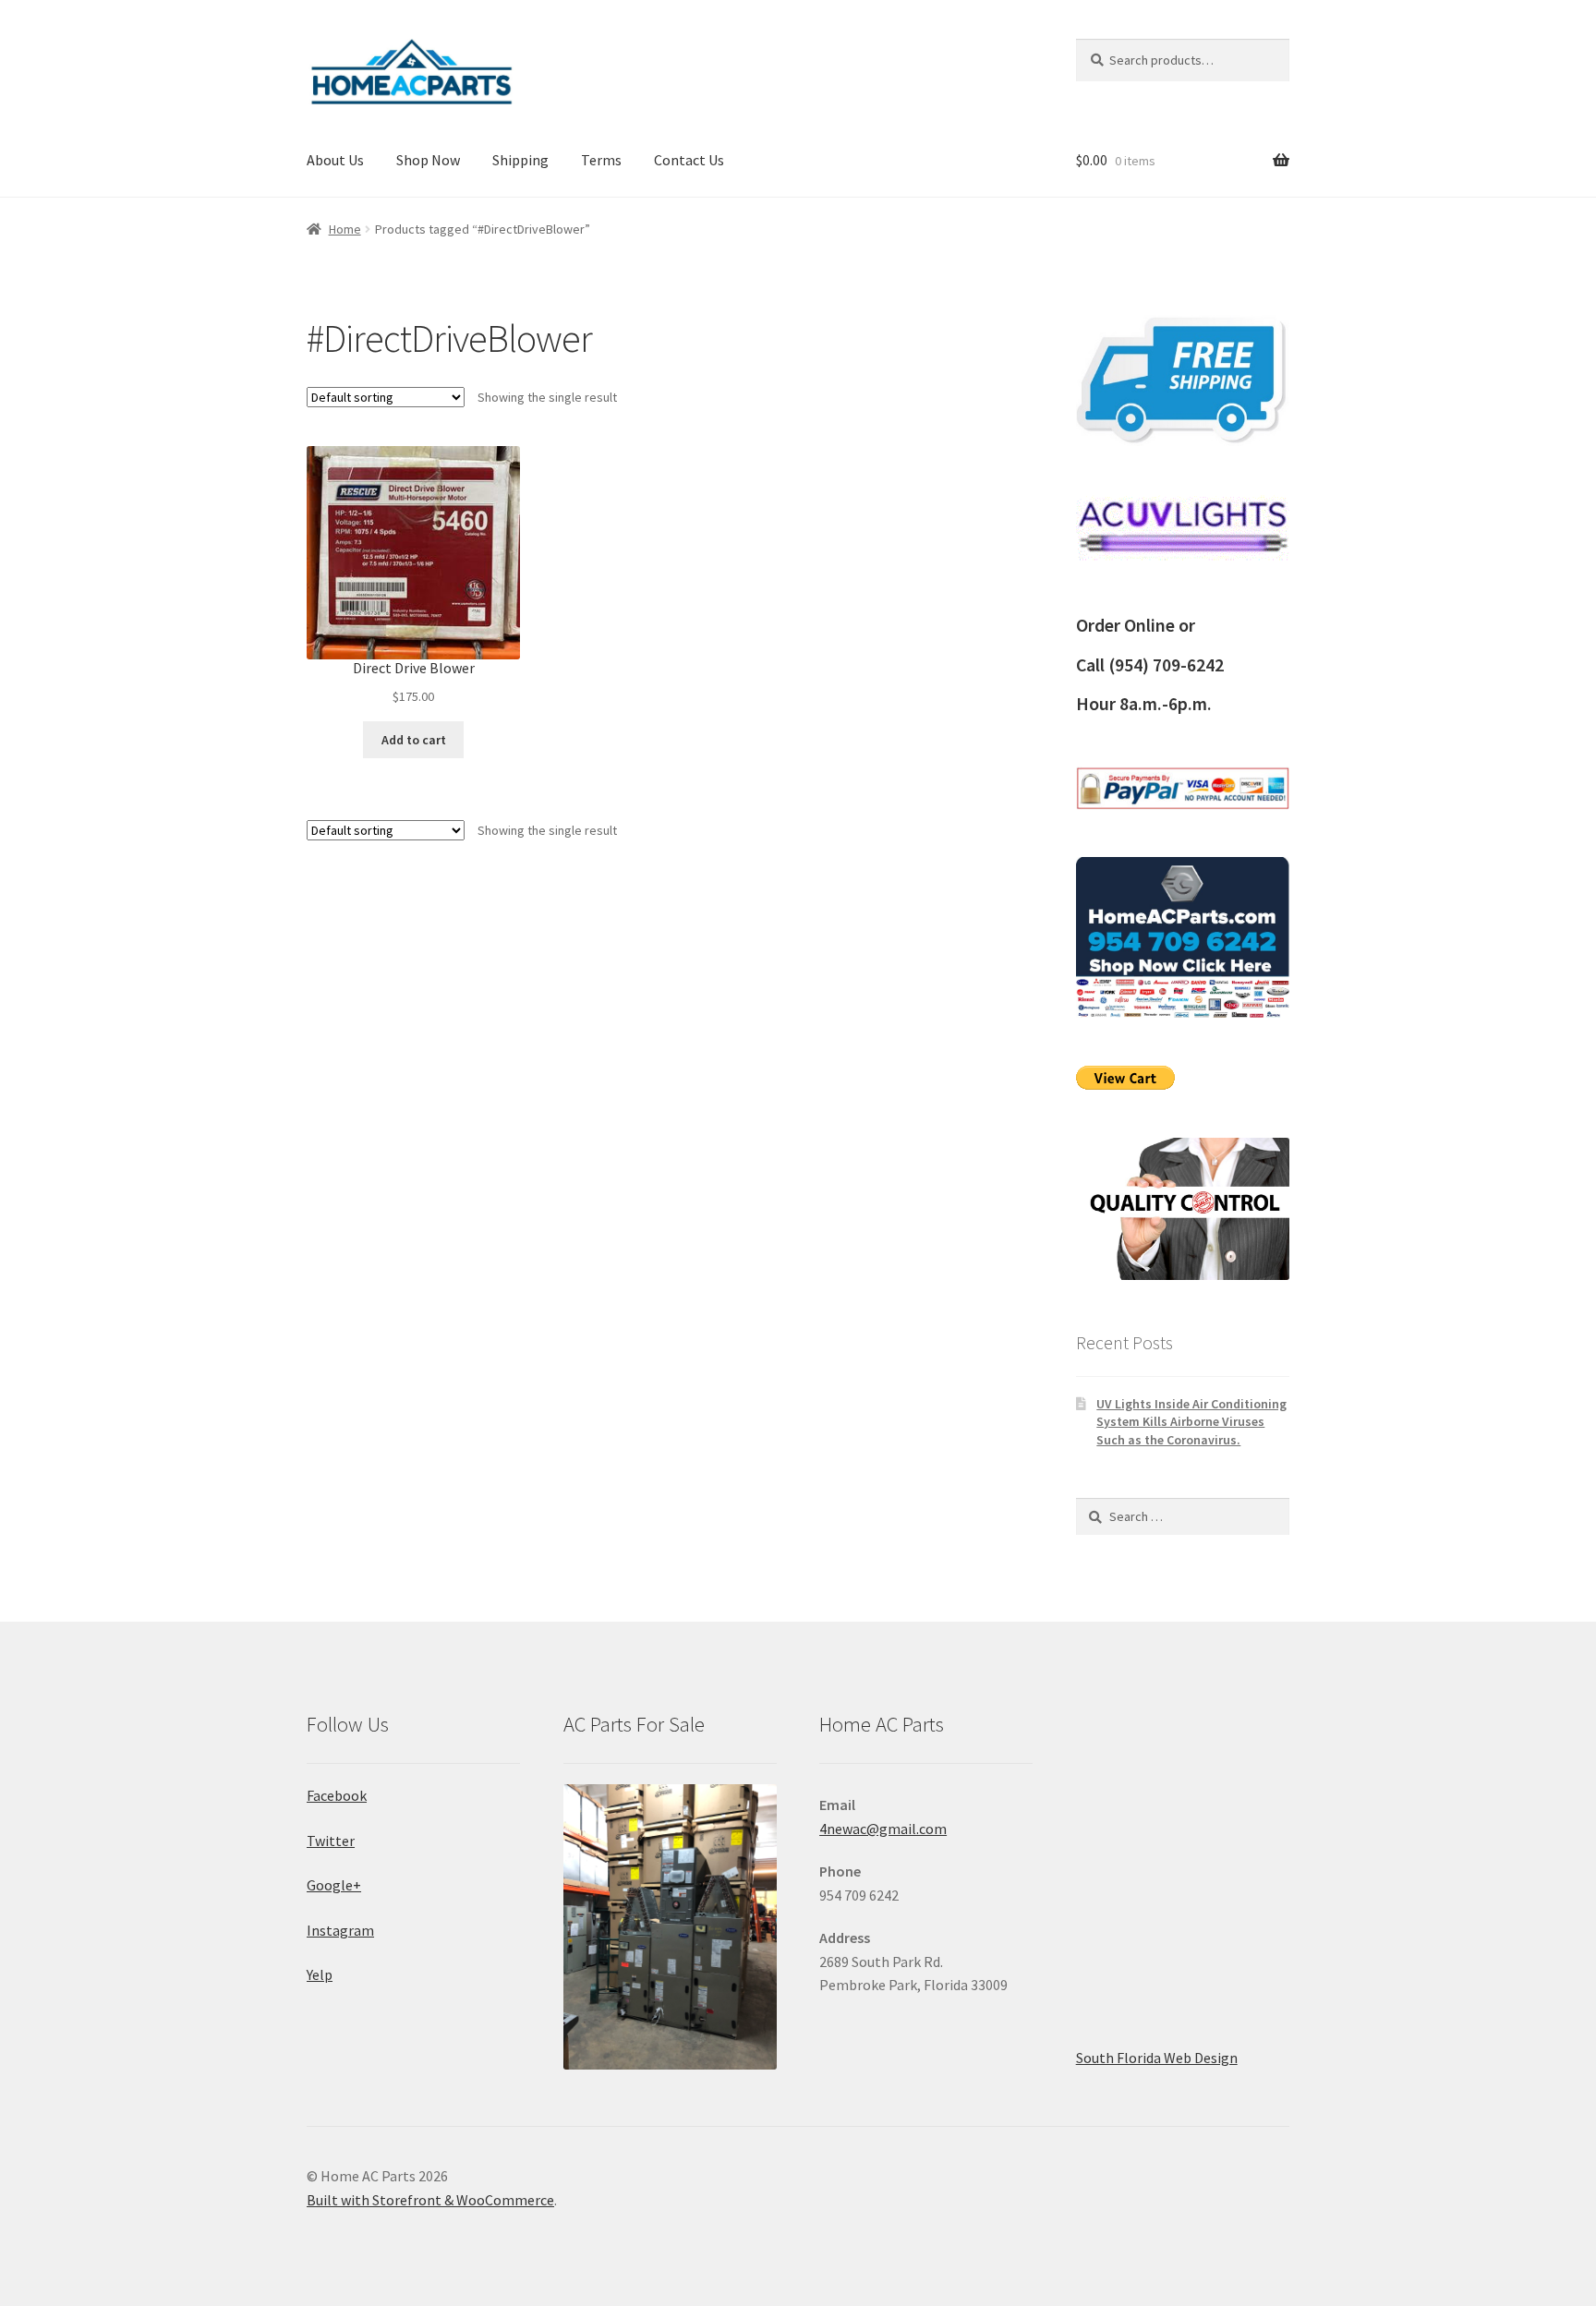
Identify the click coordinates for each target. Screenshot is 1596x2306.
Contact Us (689, 160)
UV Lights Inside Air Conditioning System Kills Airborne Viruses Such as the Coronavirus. (1191, 1422)
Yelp (320, 1974)
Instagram (340, 1930)
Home (345, 229)
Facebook (337, 1795)
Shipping (520, 160)
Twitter (331, 1841)
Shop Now (428, 160)
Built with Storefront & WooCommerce (430, 2200)
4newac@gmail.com (883, 1829)
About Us (335, 160)
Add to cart (414, 740)
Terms (601, 160)
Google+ (334, 1885)
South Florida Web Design (1157, 2058)
